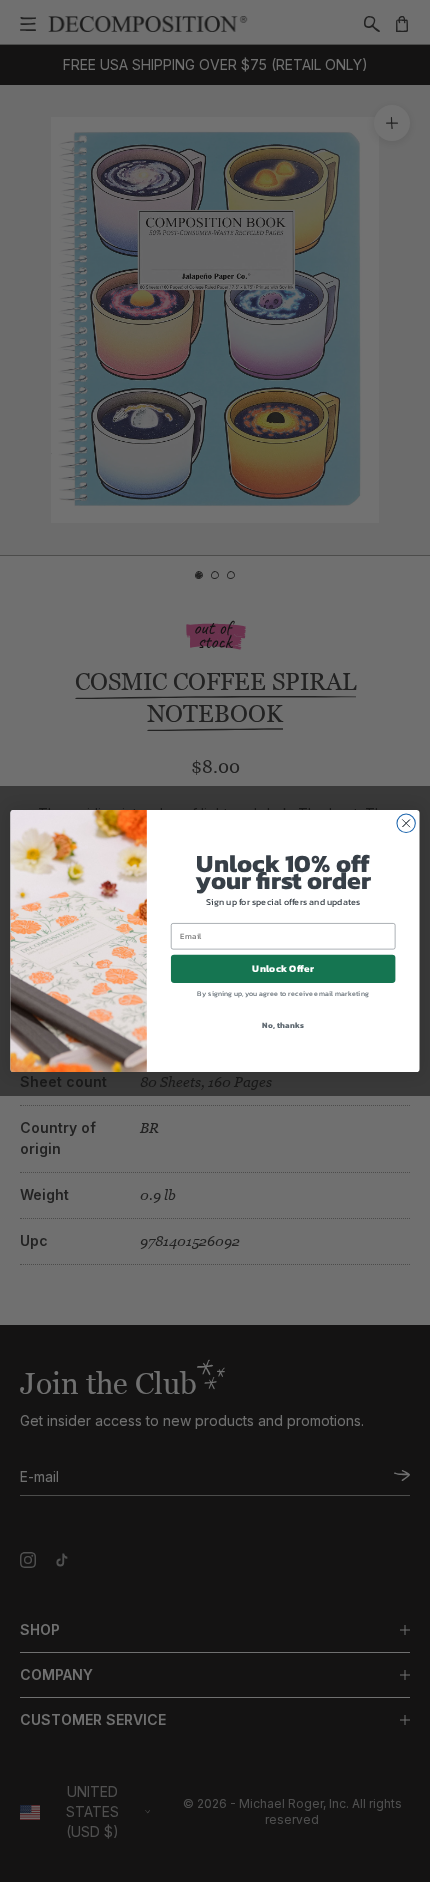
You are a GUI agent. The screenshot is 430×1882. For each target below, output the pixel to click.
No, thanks (282, 1025)
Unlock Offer (282, 969)
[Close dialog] (406, 823)
